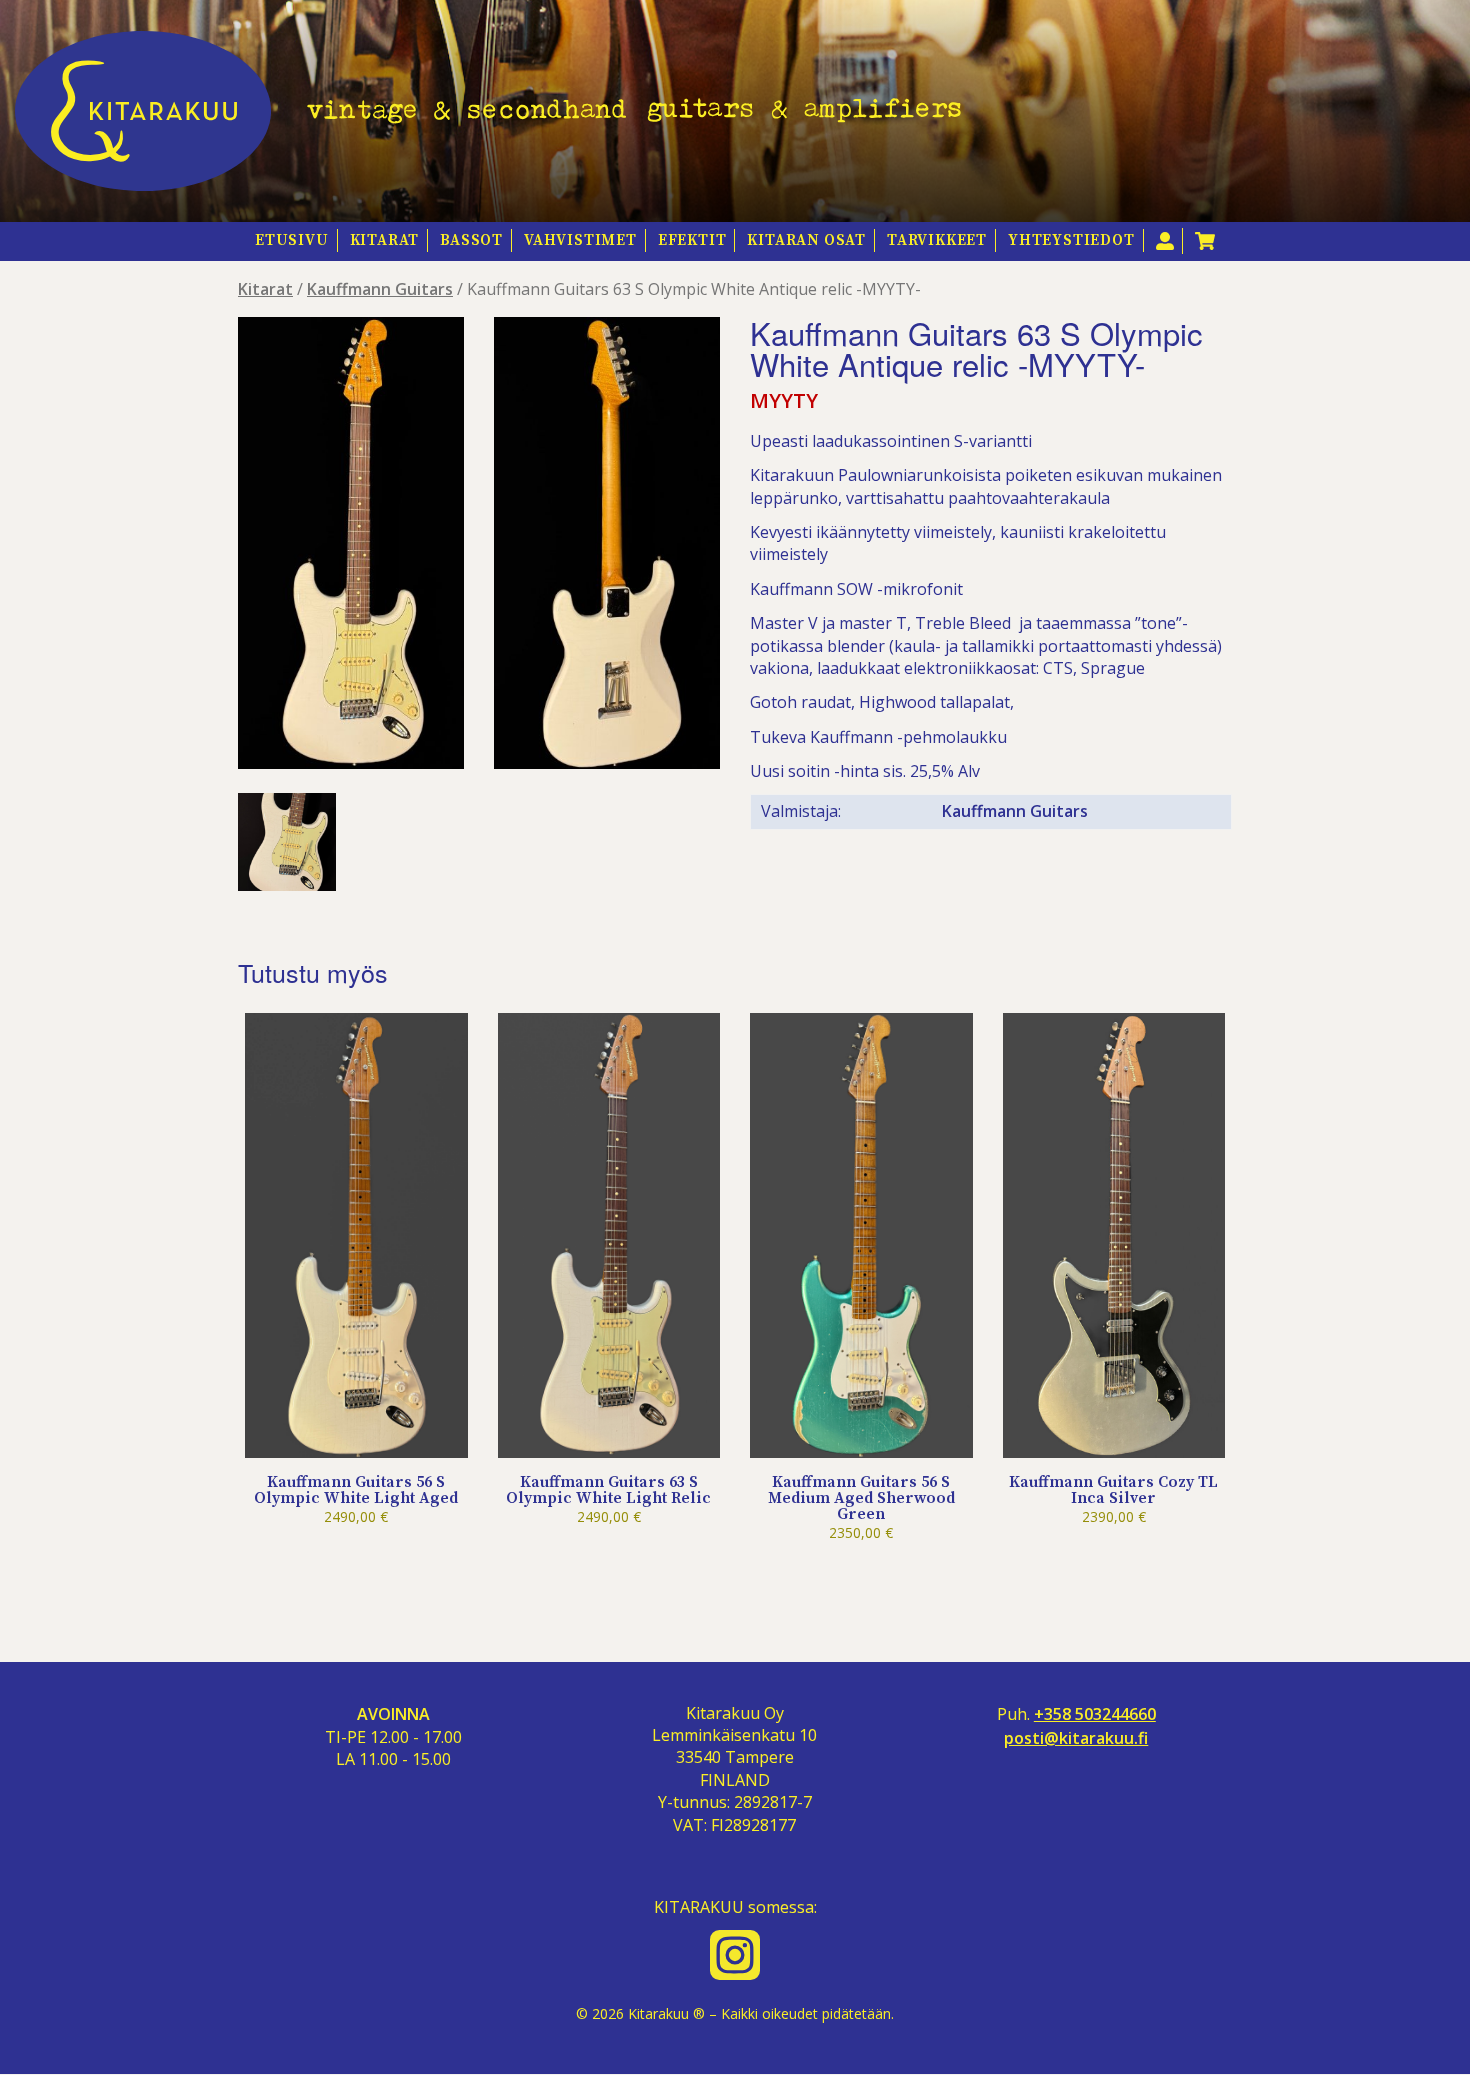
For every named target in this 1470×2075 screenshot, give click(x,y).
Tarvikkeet (937, 240)
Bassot (471, 240)
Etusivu (292, 240)
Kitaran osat (806, 240)
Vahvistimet (580, 240)
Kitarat (385, 240)
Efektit (692, 240)
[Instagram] (735, 1955)
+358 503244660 (1095, 1714)
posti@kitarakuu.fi (1076, 1738)
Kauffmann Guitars (380, 289)
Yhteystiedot (1071, 240)
